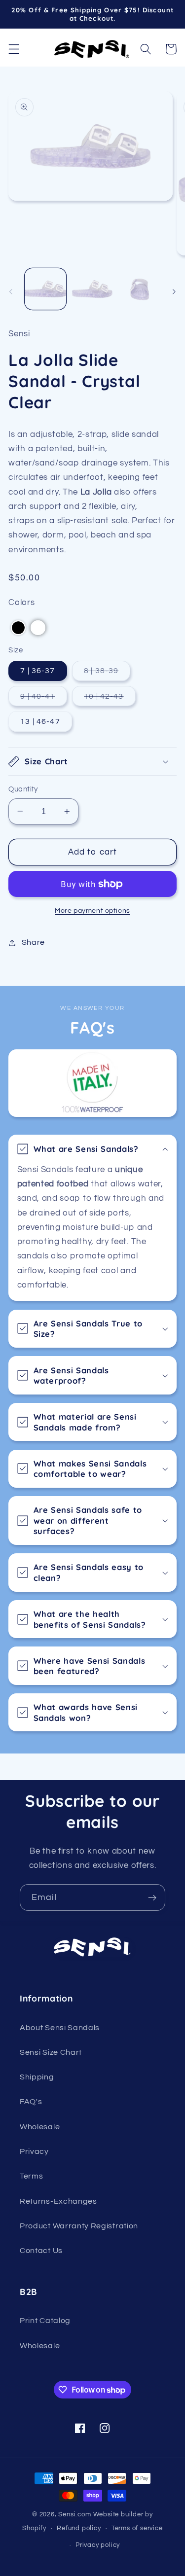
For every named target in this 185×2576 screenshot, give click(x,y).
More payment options (92, 911)
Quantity (23, 789)
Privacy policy (98, 2545)
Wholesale (40, 2127)
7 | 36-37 (37, 671)
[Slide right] (174, 292)
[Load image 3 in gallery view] (140, 289)
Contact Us (41, 2251)
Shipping (37, 2077)
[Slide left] (11, 292)
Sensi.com (74, 2515)
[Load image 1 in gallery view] (45, 289)
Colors (21, 603)
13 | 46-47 (40, 721)
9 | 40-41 (43, 699)
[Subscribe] (152, 1897)
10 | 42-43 (110, 699)
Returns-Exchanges (58, 2201)
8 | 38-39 (107, 674)
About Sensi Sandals (60, 2028)
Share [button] (33, 942)
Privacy (34, 2151)
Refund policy (79, 2528)
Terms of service (137, 2528)
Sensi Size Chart (51, 2052)
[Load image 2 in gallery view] (92, 289)
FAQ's (31, 2102)
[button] (14, 49)
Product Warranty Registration (79, 2226)
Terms (31, 2176)
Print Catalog (45, 2321)
